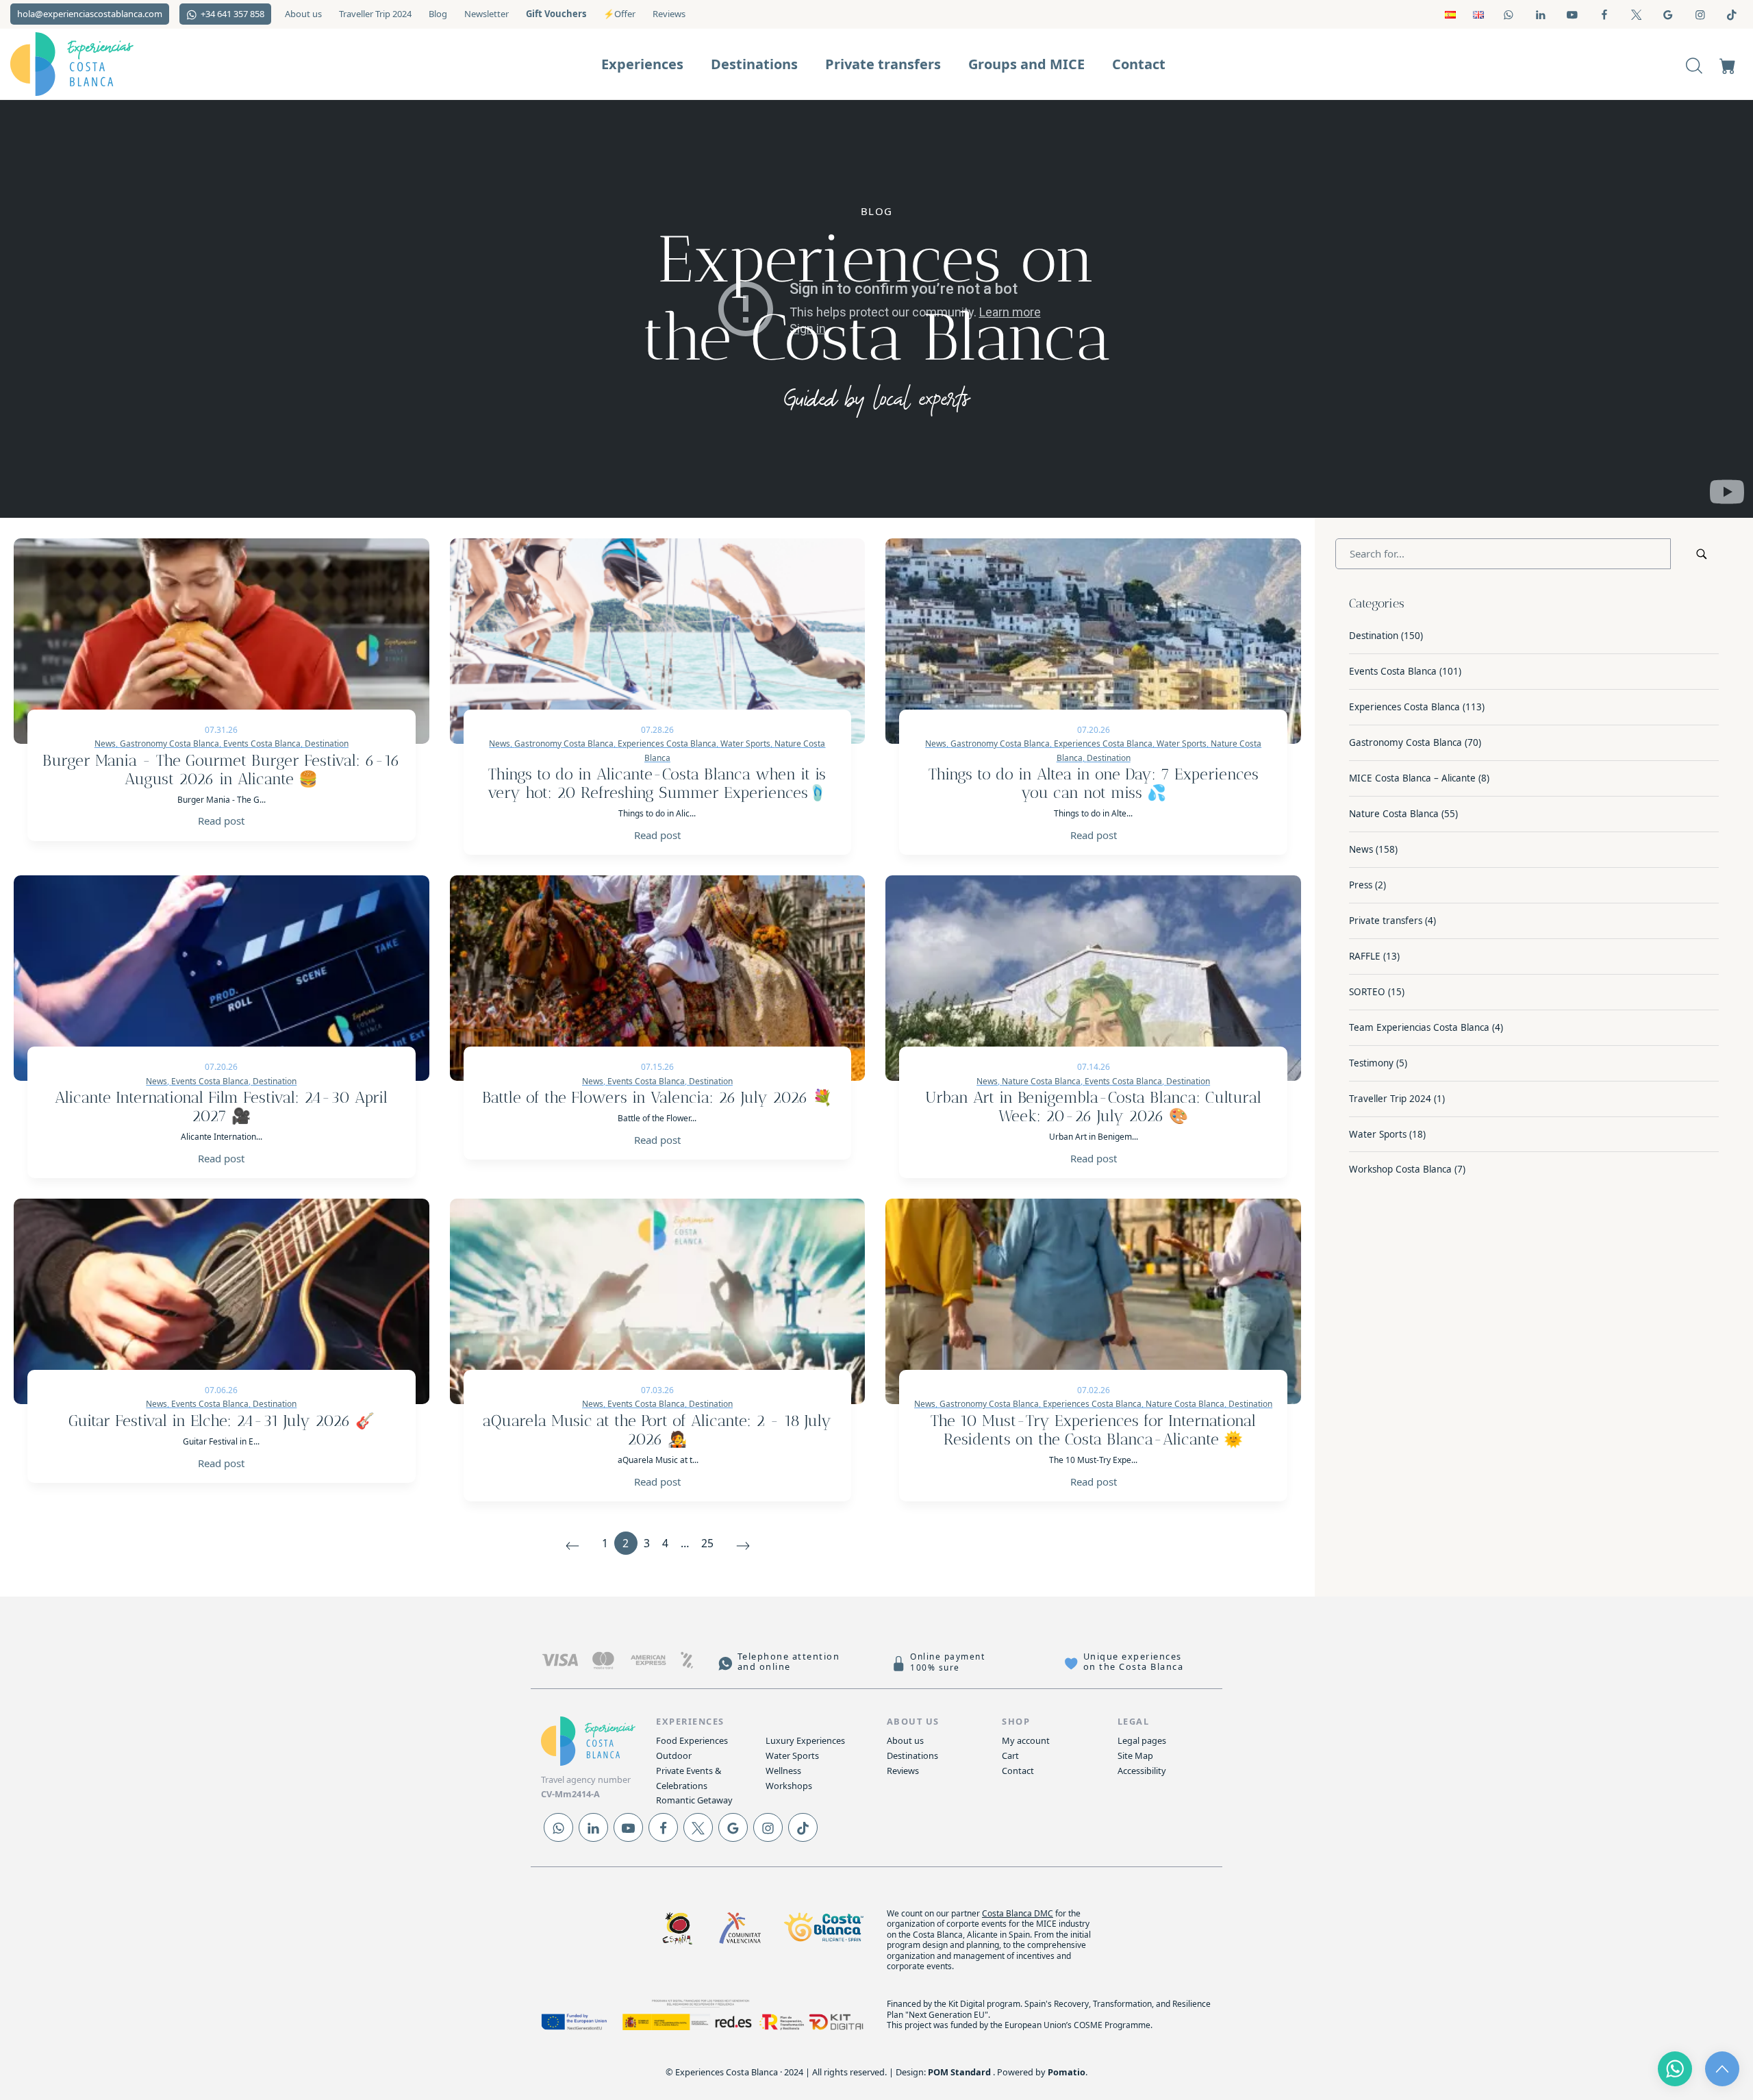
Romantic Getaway (694, 1800)
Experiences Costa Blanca (1404, 707)
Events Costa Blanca (1393, 671)
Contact (1018, 1771)
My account (1026, 1740)
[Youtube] (628, 1827)
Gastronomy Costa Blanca (1405, 742)
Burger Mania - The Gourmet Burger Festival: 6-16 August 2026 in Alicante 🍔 (221, 770)
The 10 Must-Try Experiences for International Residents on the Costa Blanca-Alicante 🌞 (1093, 1430)
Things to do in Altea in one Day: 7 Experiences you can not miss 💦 (1094, 784)
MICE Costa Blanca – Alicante (1412, 778)
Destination (1109, 758)
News (1361, 849)
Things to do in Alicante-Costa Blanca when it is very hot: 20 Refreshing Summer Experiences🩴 (657, 784)
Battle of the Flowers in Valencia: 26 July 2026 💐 (657, 1098)
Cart (1010, 1755)
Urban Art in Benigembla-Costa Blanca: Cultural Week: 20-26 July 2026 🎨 (1093, 1107)
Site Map (1135, 1755)
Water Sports (1378, 1134)
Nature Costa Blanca (1394, 814)
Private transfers (1386, 921)
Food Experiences (692, 1740)
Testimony (1371, 1063)
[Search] (1694, 64)
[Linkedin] (593, 1827)
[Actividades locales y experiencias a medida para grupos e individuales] (96, 64)
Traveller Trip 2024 (1390, 1099)
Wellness (783, 1771)
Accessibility (1142, 1771)
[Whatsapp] (558, 1827)
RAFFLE (1365, 956)
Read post (221, 821)
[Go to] (1510, 14)
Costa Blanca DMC (1018, 1913)
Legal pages (1142, 1740)
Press (1361, 885)
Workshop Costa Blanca (1400, 1169)
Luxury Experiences (805, 1740)
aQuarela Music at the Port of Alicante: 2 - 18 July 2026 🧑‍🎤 (657, 1430)
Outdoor (674, 1755)
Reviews (903, 1771)
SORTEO (1367, 992)
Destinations (912, 1755)
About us (905, 1740)
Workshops (789, 1786)
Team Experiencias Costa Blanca (1419, 1027)
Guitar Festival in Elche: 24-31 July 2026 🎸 (222, 1421)
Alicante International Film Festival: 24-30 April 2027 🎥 (221, 1107)
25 (707, 1543)
